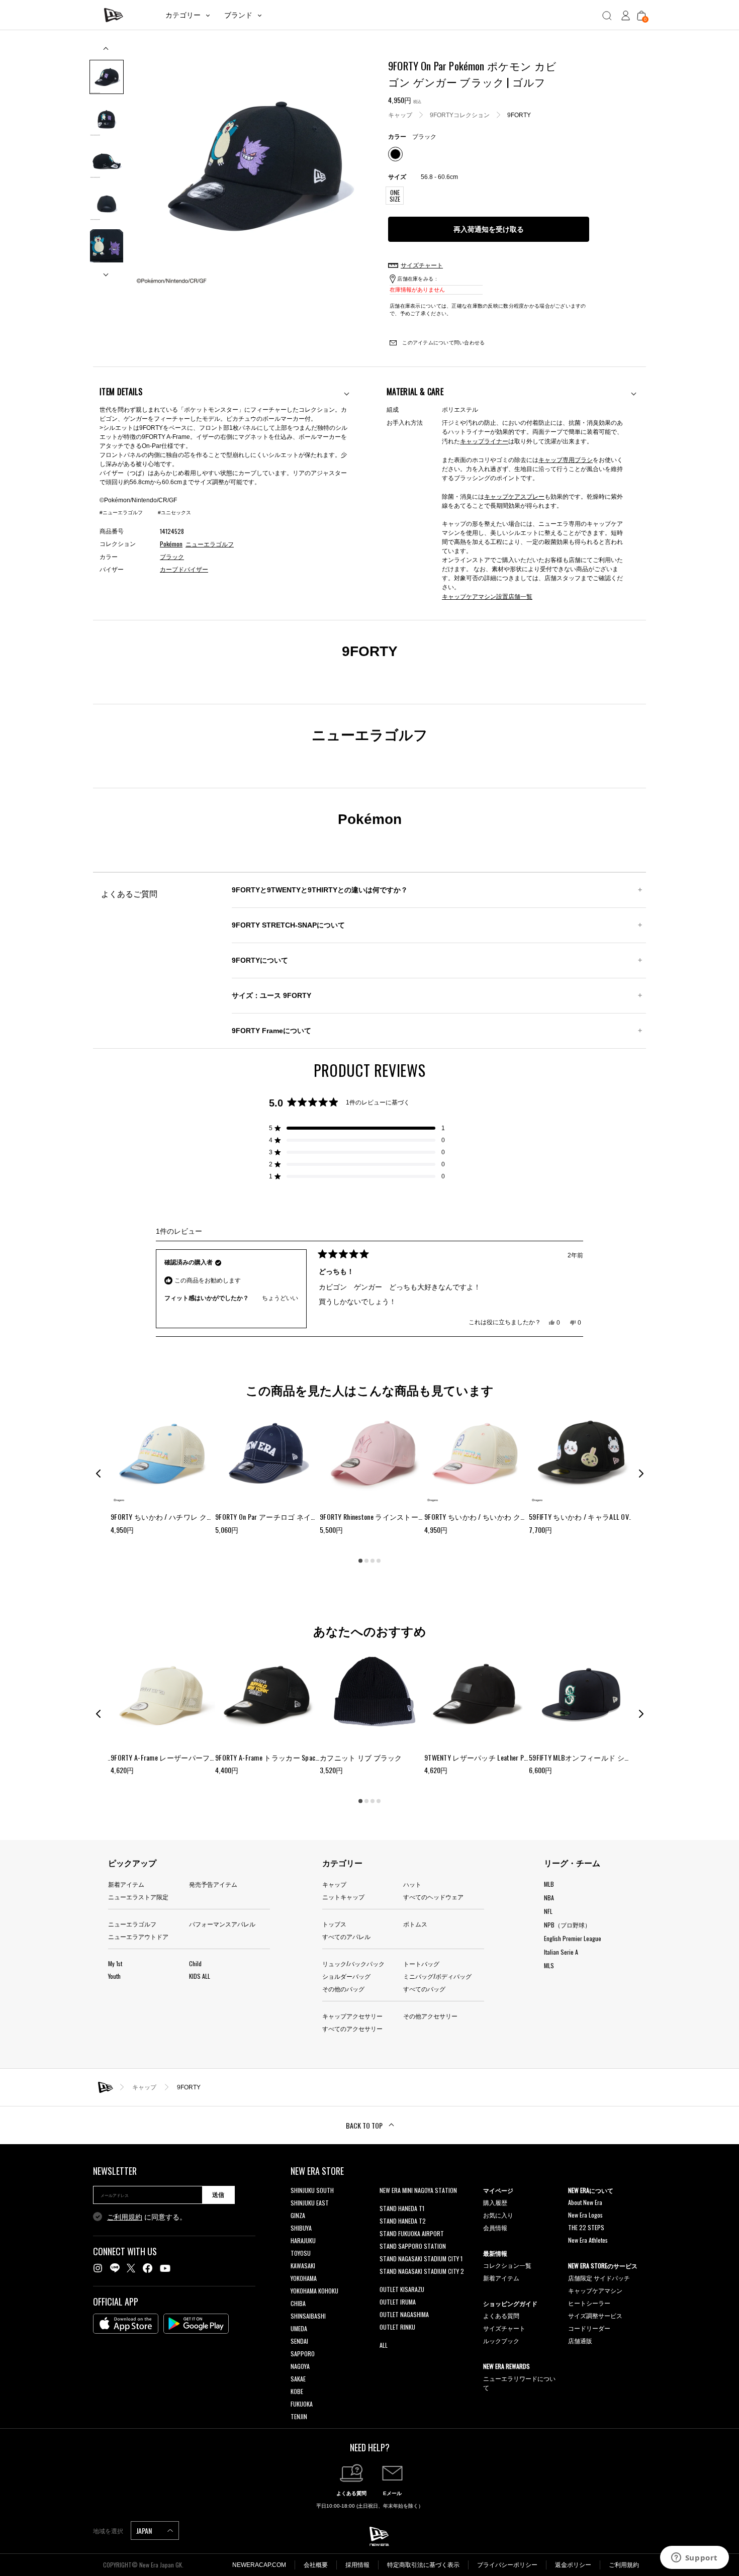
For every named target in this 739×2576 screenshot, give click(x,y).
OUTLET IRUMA (398, 2302)
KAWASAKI (303, 2266)
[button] (357, 1128)
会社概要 (316, 2565)
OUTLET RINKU (397, 2327)
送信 (218, 2195)
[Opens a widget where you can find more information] (694, 2558)
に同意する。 (147, 2217)
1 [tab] (360, 1560)
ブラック (172, 557)
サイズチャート (504, 2328)
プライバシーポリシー (507, 2565)
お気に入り (498, 2215)
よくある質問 (501, 2315)
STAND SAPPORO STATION (413, 2246)
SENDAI (299, 2341)
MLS (549, 1965)
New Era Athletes (588, 2240)
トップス (334, 1924)
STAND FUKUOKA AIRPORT (412, 2233)
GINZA (298, 2215)
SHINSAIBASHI (308, 2316)
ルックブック (501, 2340)
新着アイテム (126, 1884)
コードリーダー (589, 2328)
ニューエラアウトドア (138, 1936)
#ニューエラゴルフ (121, 513)
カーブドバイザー (184, 570)
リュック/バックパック (353, 1963)
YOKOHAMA (304, 2278)
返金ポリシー (573, 2565)
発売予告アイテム (213, 1884)
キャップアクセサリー (352, 2016)
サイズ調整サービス (595, 2315)
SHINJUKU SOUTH (312, 2190)
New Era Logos (585, 2215)
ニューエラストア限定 (138, 1897)
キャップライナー (484, 441)
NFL (548, 1911)
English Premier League (573, 1938)
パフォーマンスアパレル (222, 1924)
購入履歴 (495, 2202)
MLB (549, 1884)
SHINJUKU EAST (310, 2203)
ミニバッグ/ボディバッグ (437, 1976)
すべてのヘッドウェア (433, 1897)
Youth (114, 1976)
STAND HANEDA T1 (402, 2208)
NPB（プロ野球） (567, 1925)
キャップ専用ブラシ (566, 459)
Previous (107, 52)
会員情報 (495, 2227)
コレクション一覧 (507, 2265)
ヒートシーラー (589, 2303)
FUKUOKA (302, 2404)
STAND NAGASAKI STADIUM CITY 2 (422, 2271)
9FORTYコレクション (460, 115)
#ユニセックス (174, 513)
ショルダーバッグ (346, 1976)
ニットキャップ (343, 1897)
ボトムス (415, 1924)
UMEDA (299, 2328)
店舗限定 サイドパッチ (599, 2278)
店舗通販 (580, 2340)
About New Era (585, 2202)
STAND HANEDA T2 (403, 2221)
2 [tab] (366, 1560)
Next (107, 271)
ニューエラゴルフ (132, 1924)
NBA (549, 1898)
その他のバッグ (343, 1989)
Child (195, 1963)
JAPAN (145, 2531)
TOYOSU (301, 2253)
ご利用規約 (125, 2217)
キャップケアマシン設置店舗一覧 (487, 596)
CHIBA (298, 2303)
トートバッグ (421, 1963)
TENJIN (299, 2416)
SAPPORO (303, 2354)
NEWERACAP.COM (259, 2565)
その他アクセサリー (430, 2016)
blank (386, 2203)
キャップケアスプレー (514, 496)
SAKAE (298, 2379)
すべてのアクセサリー (352, 2028)
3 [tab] (373, 1560)
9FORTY (519, 115)
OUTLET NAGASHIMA (404, 2314)
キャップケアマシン (595, 2290)
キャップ (400, 115)
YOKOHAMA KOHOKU (314, 2291)
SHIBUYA (301, 2228)
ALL (384, 2345)
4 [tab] (379, 1560)
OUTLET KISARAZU (402, 2289)
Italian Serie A (561, 1952)
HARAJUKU (303, 2240)
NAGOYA (300, 2366)
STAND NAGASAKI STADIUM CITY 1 (421, 2259)
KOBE (297, 2391)
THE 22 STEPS (586, 2227)
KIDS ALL (200, 1976)
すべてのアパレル (346, 1936)
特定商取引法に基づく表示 (423, 2565)
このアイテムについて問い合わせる (443, 343)
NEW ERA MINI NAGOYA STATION (418, 2190)
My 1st (115, 1963)
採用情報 (357, 2565)
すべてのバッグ (424, 1989)
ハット (412, 1884)
